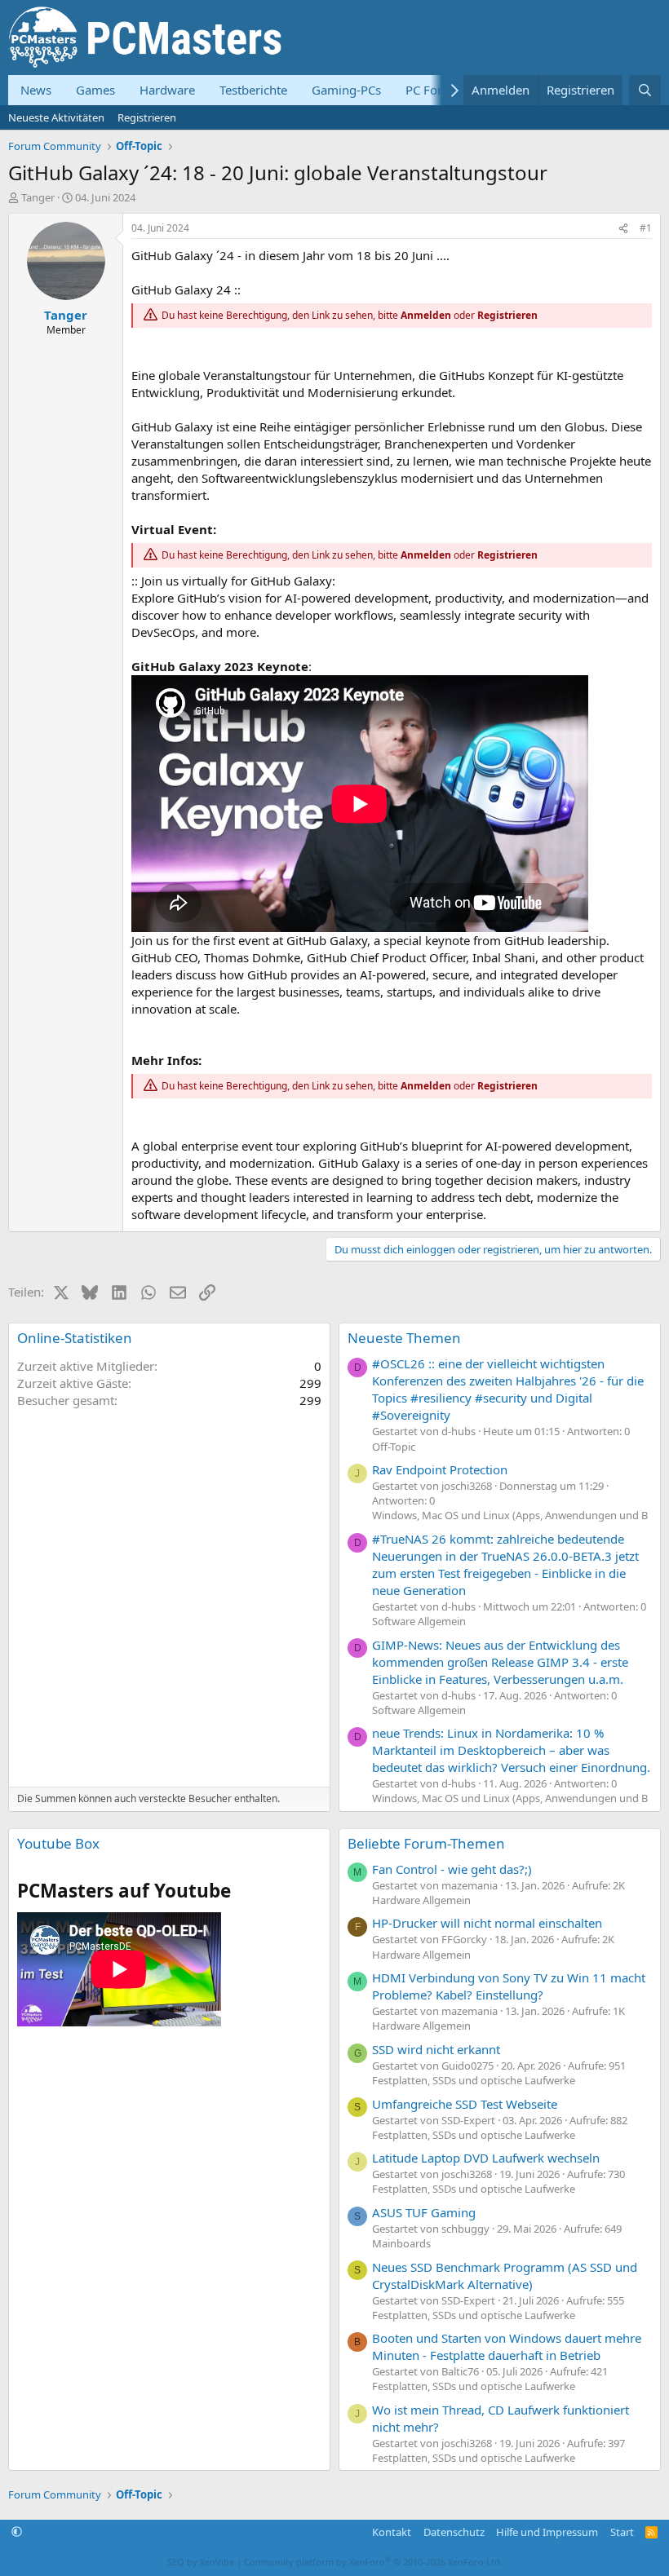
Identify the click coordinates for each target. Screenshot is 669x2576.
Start (622, 2532)
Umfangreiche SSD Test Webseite (465, 2104)
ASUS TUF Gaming (424, 2212)
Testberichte (253, 90)
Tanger (38, 197)
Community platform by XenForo (373, 2562)
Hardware (167, 90)
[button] (17, 2532)
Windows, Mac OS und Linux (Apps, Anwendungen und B (510, 1515)
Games (95, 90)
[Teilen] (623, 229)
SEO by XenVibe (201, 2562)
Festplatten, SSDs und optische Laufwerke (474, 2080)
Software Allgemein (419, 1621)
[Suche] (645, 90)
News (36, 90)
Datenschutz (454, 2532)
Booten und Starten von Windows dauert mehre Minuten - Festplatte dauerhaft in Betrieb (507, 2346)
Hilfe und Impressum (547, 2532)
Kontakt (392, 2532)
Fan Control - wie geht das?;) (452, 1869)
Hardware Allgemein (421, 1900)
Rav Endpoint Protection (440, 1469)
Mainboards (401, 2243)
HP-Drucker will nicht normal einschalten (487, 1923)
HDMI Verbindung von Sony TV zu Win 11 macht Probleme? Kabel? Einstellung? (509, 1986)
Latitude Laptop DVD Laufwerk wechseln (486, 2158)
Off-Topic (394, 1447)
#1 (646, 228)
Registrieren (147, 117)
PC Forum (433, 90)
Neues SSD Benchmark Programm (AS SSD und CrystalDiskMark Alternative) (505, 2276)
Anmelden (426, 315)
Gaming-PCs (346, 90)
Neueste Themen (404, 1338)
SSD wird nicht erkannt (436, 2049)
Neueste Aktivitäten (56, 117)
